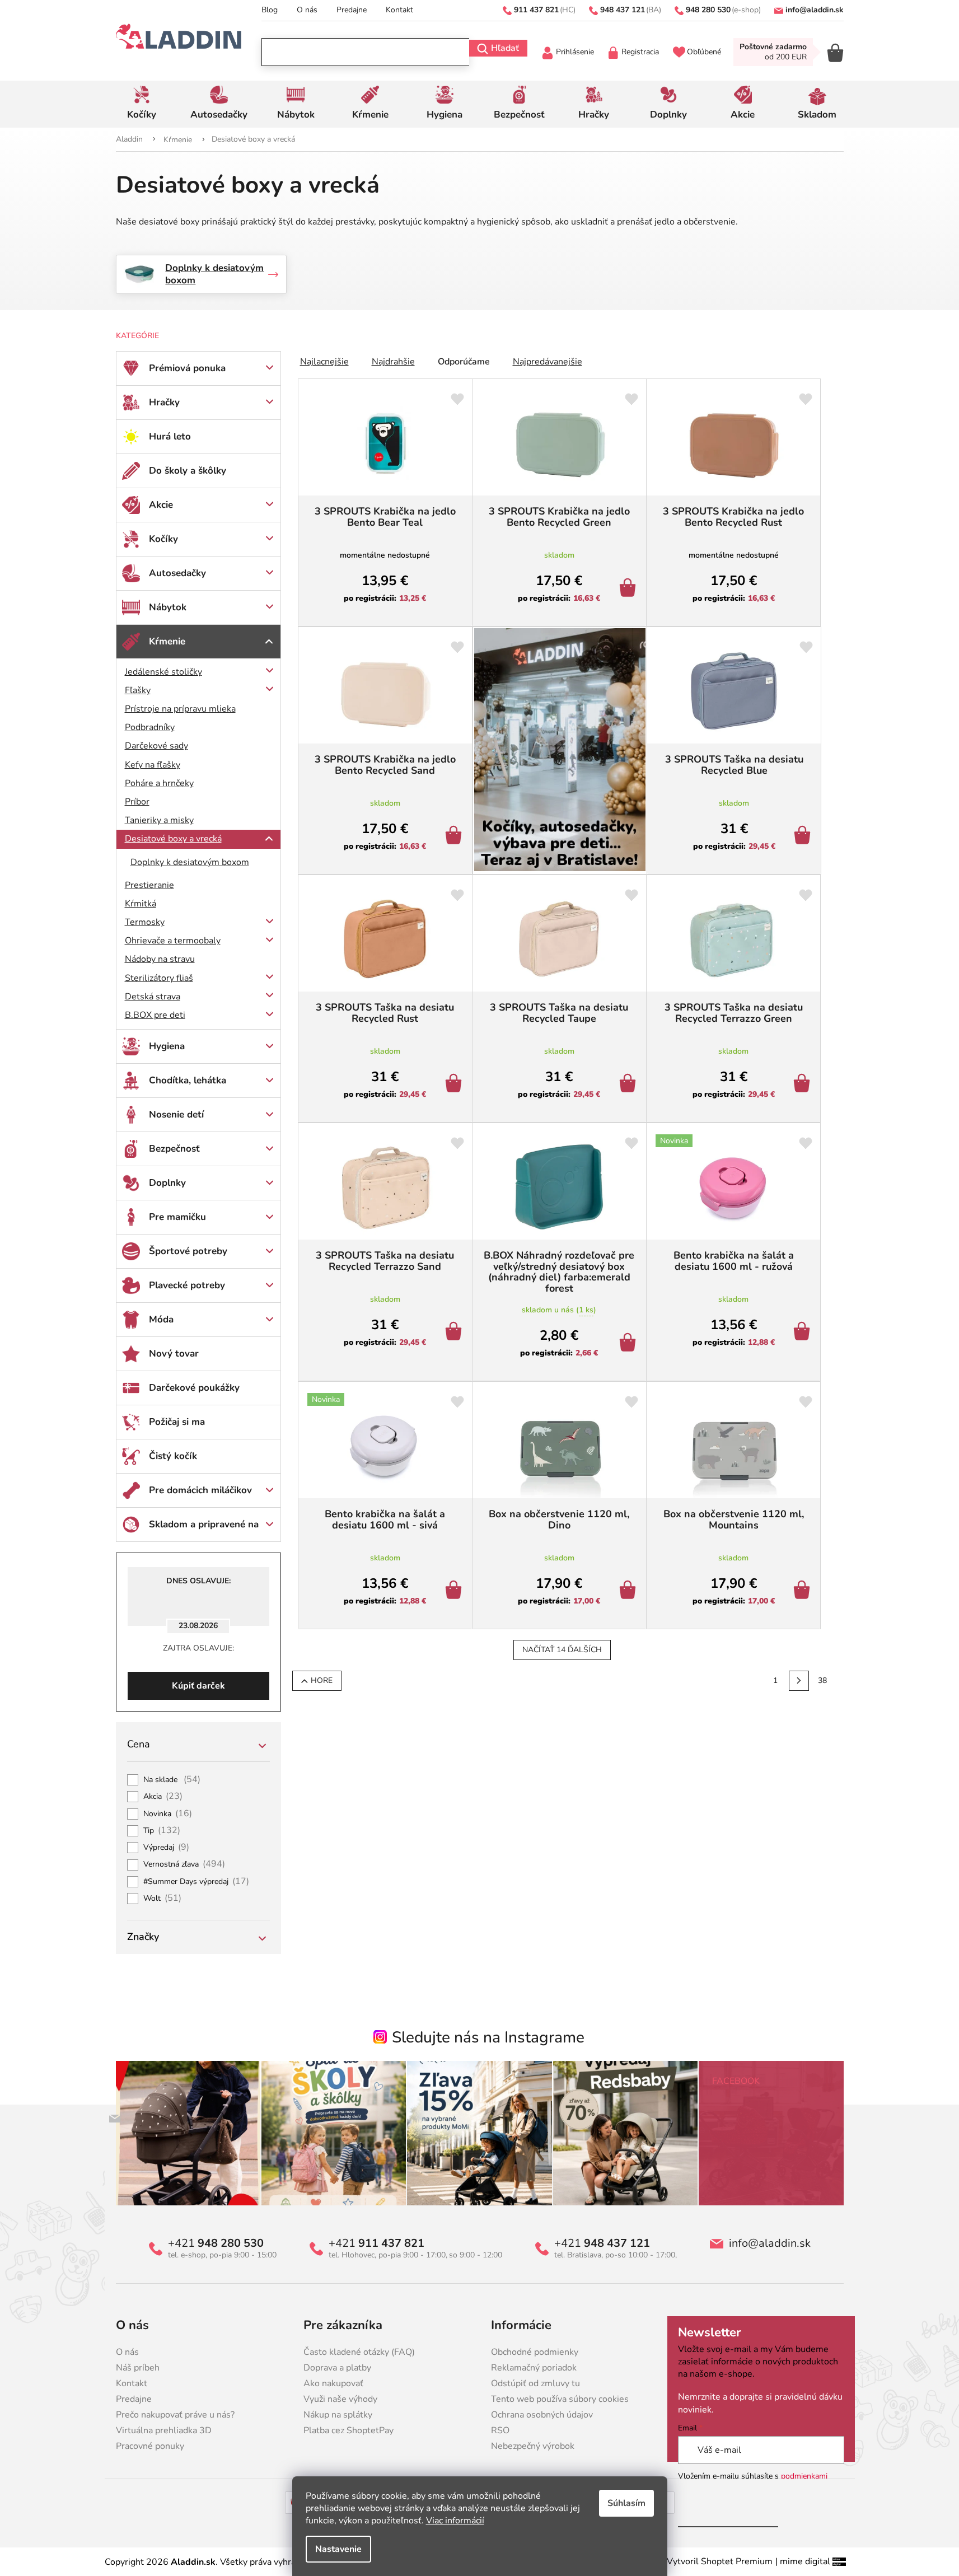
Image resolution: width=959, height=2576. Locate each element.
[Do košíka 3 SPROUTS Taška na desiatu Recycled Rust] (455, 1084)
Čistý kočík (173, 1456)
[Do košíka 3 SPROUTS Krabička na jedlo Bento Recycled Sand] (455, 836)
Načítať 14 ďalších (562, 1650)
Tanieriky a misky (159, 820)
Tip (162, 1831)
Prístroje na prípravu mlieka (180, 709)
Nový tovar (174, 1354)
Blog (270, 10)
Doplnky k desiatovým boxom (190, 862)
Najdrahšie (393, 362)
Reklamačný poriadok (534, 2368)
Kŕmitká (141, 904)
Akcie (161, 505)
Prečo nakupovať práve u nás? (175, 2415)
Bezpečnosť (174, 1149)
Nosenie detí (176, 1114)
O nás (307, 10)
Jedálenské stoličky (163, 672)
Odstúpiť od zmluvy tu (535, 2383)
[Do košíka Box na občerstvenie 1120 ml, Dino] (630, 1591)
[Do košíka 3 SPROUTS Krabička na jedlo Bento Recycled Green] (630, 589)
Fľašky (138, 690)
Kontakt (399, 10)
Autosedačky (177, 573)
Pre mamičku (177, 1217)
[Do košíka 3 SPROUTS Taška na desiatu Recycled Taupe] (630, 1084)
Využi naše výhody (340, 2399)
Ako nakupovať (333, 2383)
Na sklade (172, 1780)
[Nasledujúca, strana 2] (799, 1681)
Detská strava (153, 997)
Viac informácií (455, 2521)
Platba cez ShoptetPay (348, 2430)
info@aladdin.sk (770, 2243)
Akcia (163, 1797)
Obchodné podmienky (535, 2352)
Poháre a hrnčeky (159, 783)
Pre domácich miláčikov (200, 1490)
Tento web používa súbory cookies (560, 2399)
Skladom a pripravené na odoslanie (204, 1530)
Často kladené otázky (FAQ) (359, 2352)
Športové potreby (188, 1251)
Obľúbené (704, 52)
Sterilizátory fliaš (159, 978)
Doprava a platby (337, 2368)
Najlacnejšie (324, 362)
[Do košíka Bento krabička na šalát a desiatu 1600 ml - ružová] (804, 1333)
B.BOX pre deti (155, 1015)
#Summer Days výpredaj (197, 1882)
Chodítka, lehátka (188, 1080)
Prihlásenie (575, 52)
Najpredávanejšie (548, 362)
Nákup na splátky (338, 2415)
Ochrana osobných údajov (542, 2415)
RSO (500, 2430)
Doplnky (167, 1183)
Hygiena (167, 1046)
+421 (216, 2243)
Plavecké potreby (187, 1285)
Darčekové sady (156, 746)
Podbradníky (150, 727)
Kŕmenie (167, 641)
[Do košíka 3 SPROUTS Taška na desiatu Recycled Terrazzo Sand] (455, 1333)
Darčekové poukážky (194, 1388)
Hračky (164, 402)
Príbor (137, 802)
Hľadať (505, 48)
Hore (322, 1680)
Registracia (640, 52)
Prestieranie (149, 885)
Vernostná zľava (184, 1864)
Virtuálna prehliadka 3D (164, 2430)
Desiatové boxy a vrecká (173, 839)
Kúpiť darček (198, 1686)
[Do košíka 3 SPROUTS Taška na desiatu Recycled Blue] (804, 836)
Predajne (352, 10)
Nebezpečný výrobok (533, 2446)
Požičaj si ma (177, 1422)
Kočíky (163, 539)
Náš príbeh (138, 2368)
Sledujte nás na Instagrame (488, 2037)
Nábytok (168, 607)
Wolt (163, 1899)
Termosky (145, 922)
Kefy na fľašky (153, 765)
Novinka (168, 1814)
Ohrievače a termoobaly (173, 941)
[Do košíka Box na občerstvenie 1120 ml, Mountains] (804, 1591)
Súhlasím (626, 2503)
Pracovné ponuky (150, 2446)
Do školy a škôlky (188, 471)
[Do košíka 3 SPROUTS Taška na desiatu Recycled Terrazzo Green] (804, 1084)
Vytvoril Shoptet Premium (720, 2561)
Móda (161, 1319)
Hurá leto (170, 436)
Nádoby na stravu (160, 959)
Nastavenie (338, 2549)
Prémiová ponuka (187, 368)
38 (822, 1680)
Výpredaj (167, 1848)
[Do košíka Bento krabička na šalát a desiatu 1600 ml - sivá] (455, 1591)
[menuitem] (142, 104)
